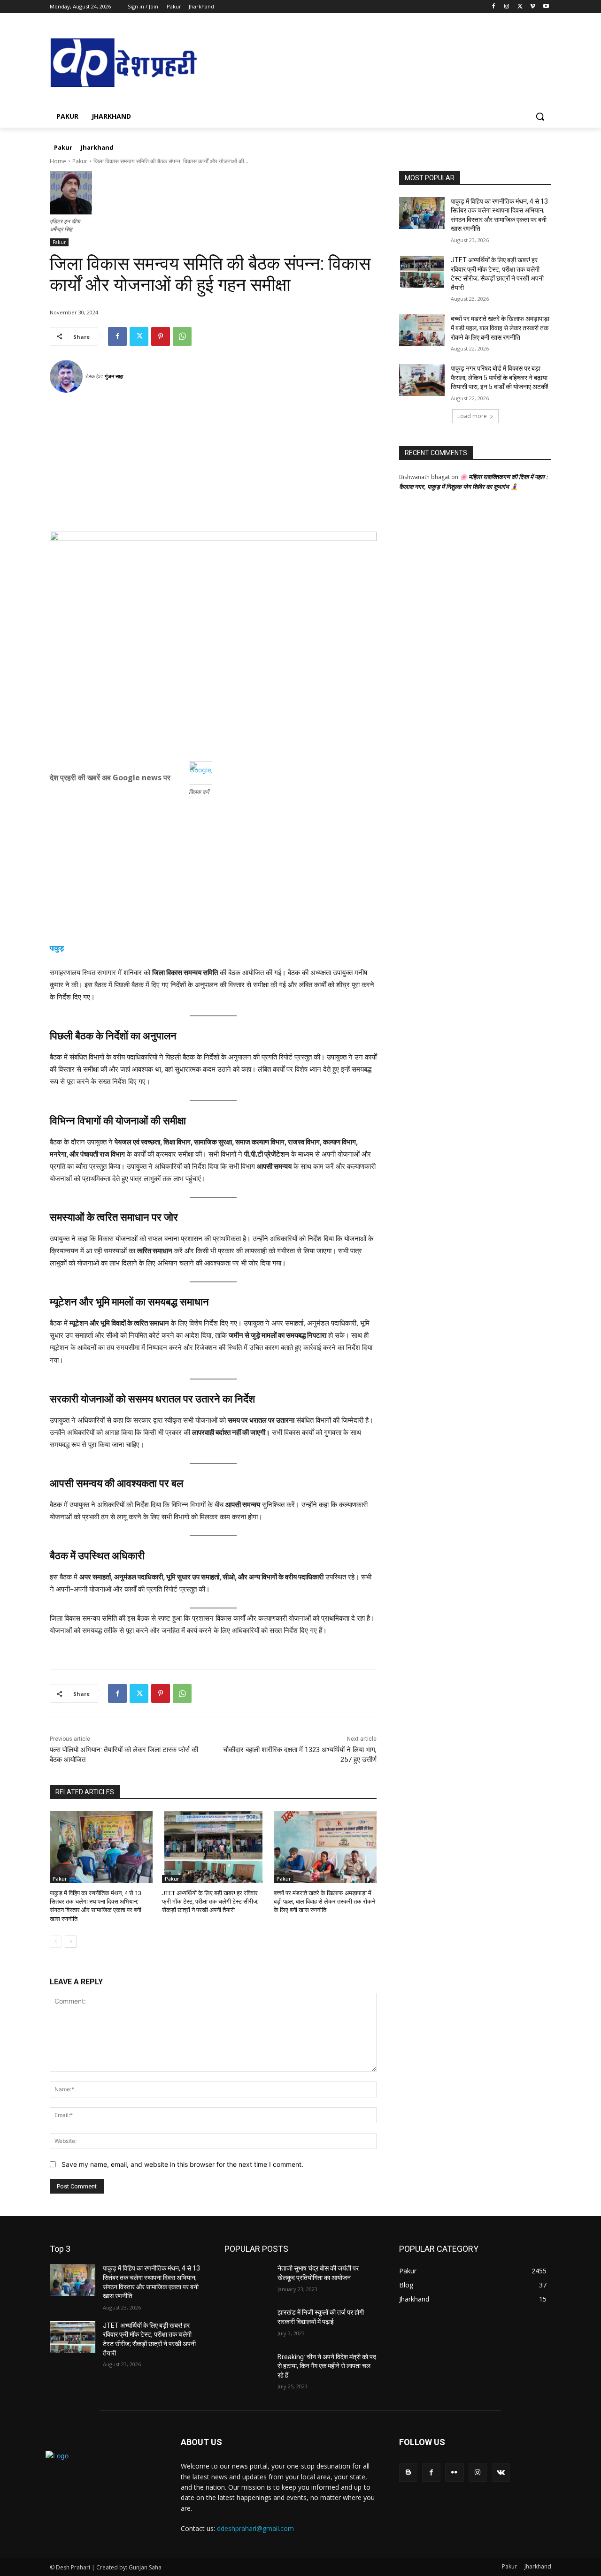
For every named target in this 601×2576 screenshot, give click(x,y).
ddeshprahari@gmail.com (255, 2528)
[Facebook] (494, 7)
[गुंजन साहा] (68, 376)
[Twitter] (520, 7)
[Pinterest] (161, 336)
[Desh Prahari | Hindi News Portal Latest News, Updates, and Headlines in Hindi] (125, 64)
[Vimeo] (533, 7)
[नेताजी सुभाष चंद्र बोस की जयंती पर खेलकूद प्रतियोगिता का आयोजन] (247, 2280)
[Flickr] (454, 2473)
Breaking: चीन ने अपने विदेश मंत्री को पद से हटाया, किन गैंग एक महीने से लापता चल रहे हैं (327, 2366)
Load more (472, 416)
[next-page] (71, 1942)
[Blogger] (408, 2473)
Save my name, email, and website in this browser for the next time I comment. (182, 2164)
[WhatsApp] (182, 336)
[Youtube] (546, 7)
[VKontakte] (501, 2473)
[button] (540, 116)
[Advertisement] (213, 466)
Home (58, 161)
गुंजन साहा (114, 376)
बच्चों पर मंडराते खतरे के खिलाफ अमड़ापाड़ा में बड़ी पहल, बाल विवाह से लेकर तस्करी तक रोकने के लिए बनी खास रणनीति (324, 1902)
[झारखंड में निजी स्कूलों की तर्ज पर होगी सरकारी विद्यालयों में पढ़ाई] (247, 2324)
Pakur (80, 161)
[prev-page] (56, 1942)
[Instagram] (507, 7)
